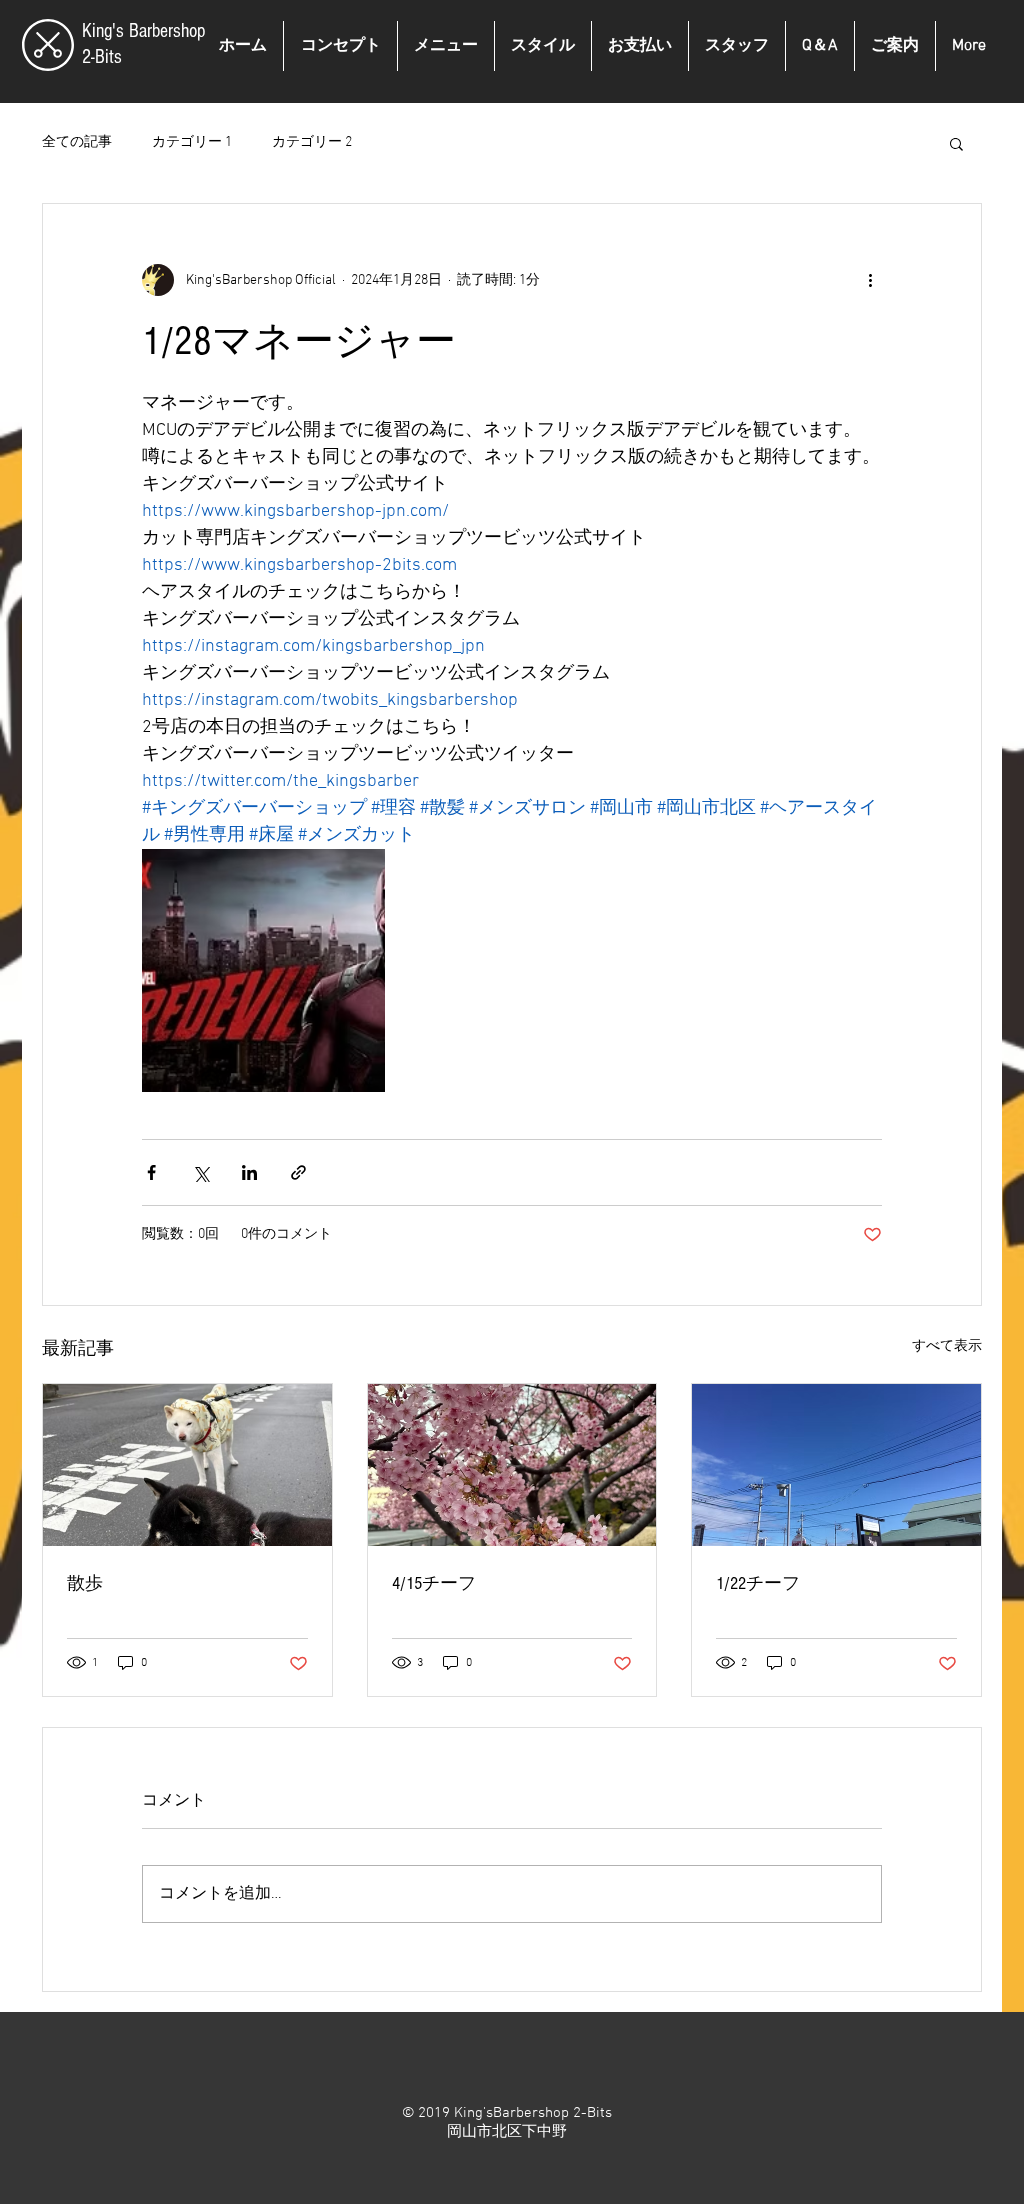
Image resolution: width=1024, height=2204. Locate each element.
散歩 (85, 1583)
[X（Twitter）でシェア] (200, 1172)
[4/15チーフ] (512, 1465)
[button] (956, 143)
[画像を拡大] (263, 970)
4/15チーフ (434, 1583)
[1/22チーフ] (836, 1465)
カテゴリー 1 (192, 142)
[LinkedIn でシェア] (249, 1172)
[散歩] (187, 1465)
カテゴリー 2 (312, 142)
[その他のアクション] (870, 280)
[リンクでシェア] (298, 1172)
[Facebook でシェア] (151, 1172)
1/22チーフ (758, 1583)
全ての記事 (77, 142)
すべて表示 (947, 1346)
